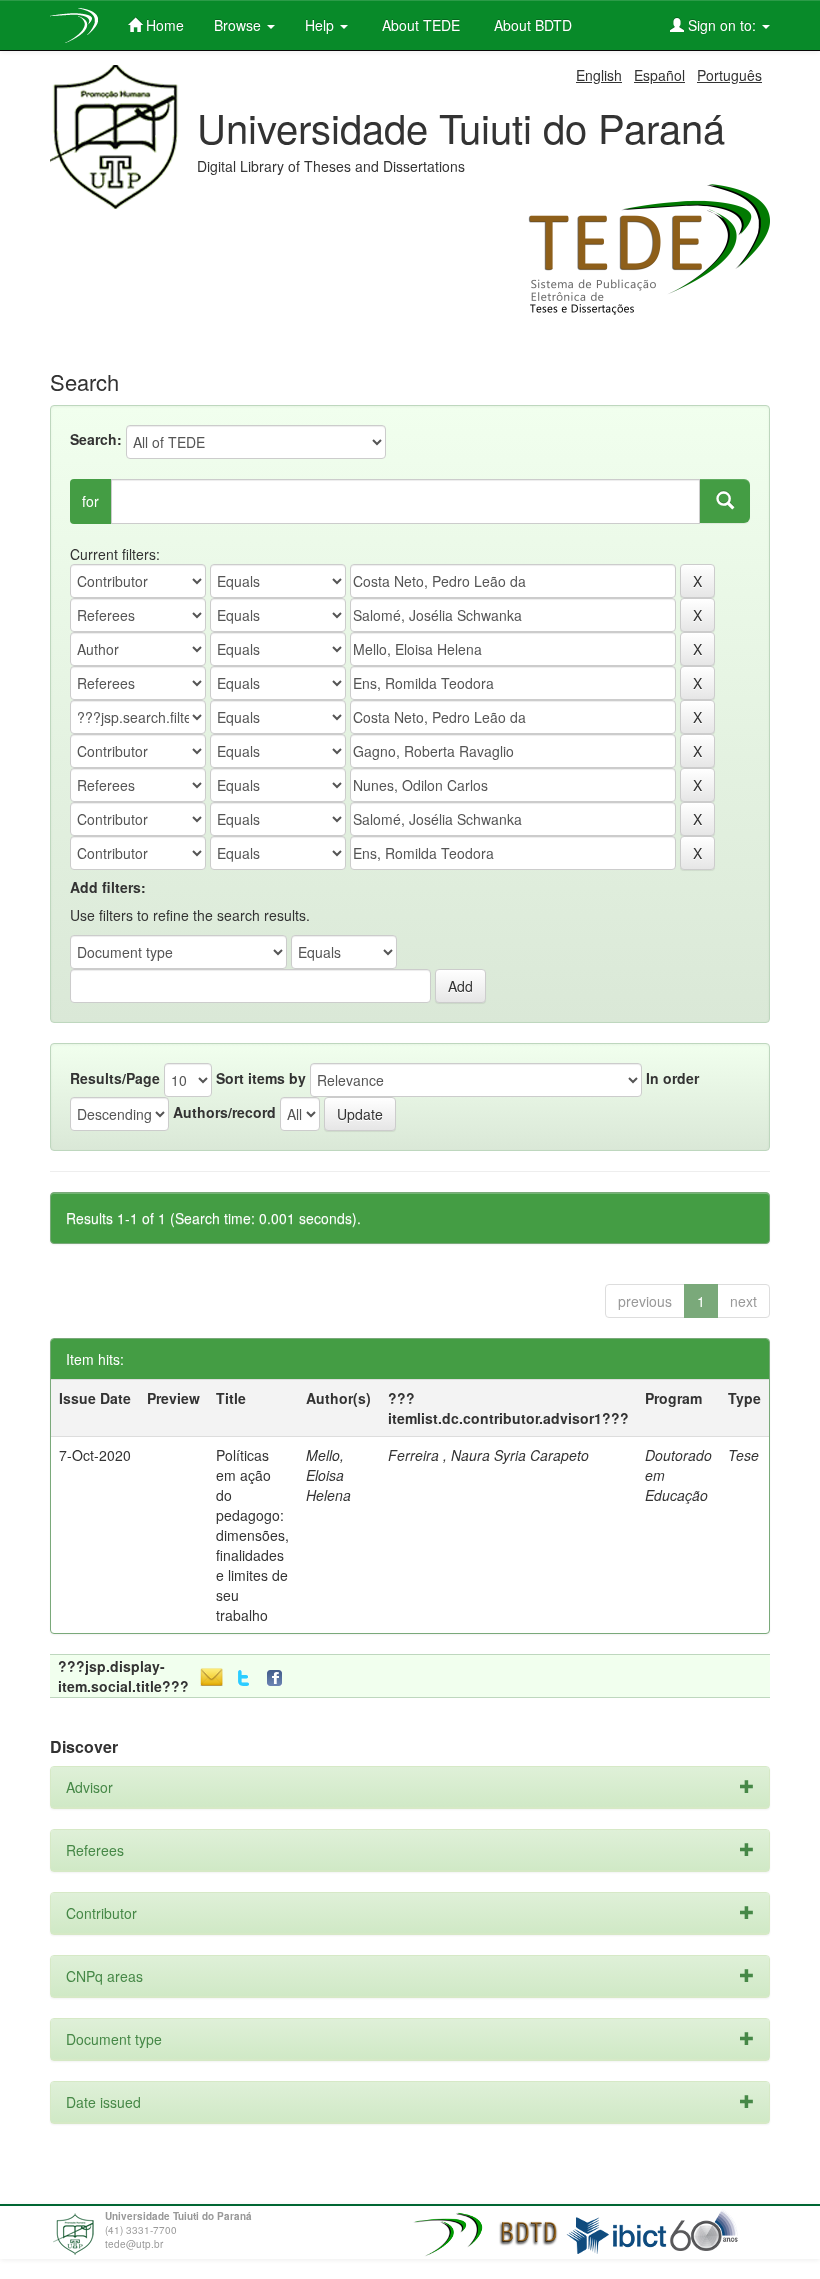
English (599, 75)
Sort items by (261, 1078)
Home (163, 25)
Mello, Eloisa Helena (328, 1475)
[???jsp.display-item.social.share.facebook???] (279, 1678)
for (90, 501)
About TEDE (419, 25)
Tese (743, 1455)
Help (321, 25)
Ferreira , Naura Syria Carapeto (488, 1455)
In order (672, 1078)
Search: (96, 439)
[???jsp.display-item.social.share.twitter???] (243, 1678)
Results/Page (115, 1078)
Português (729, 75)
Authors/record (224, 1112)
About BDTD (531, 25)
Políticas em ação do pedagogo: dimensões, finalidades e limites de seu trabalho (252, 1535)
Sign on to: (722, 25)
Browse (239, 25)
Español (659, 75)
